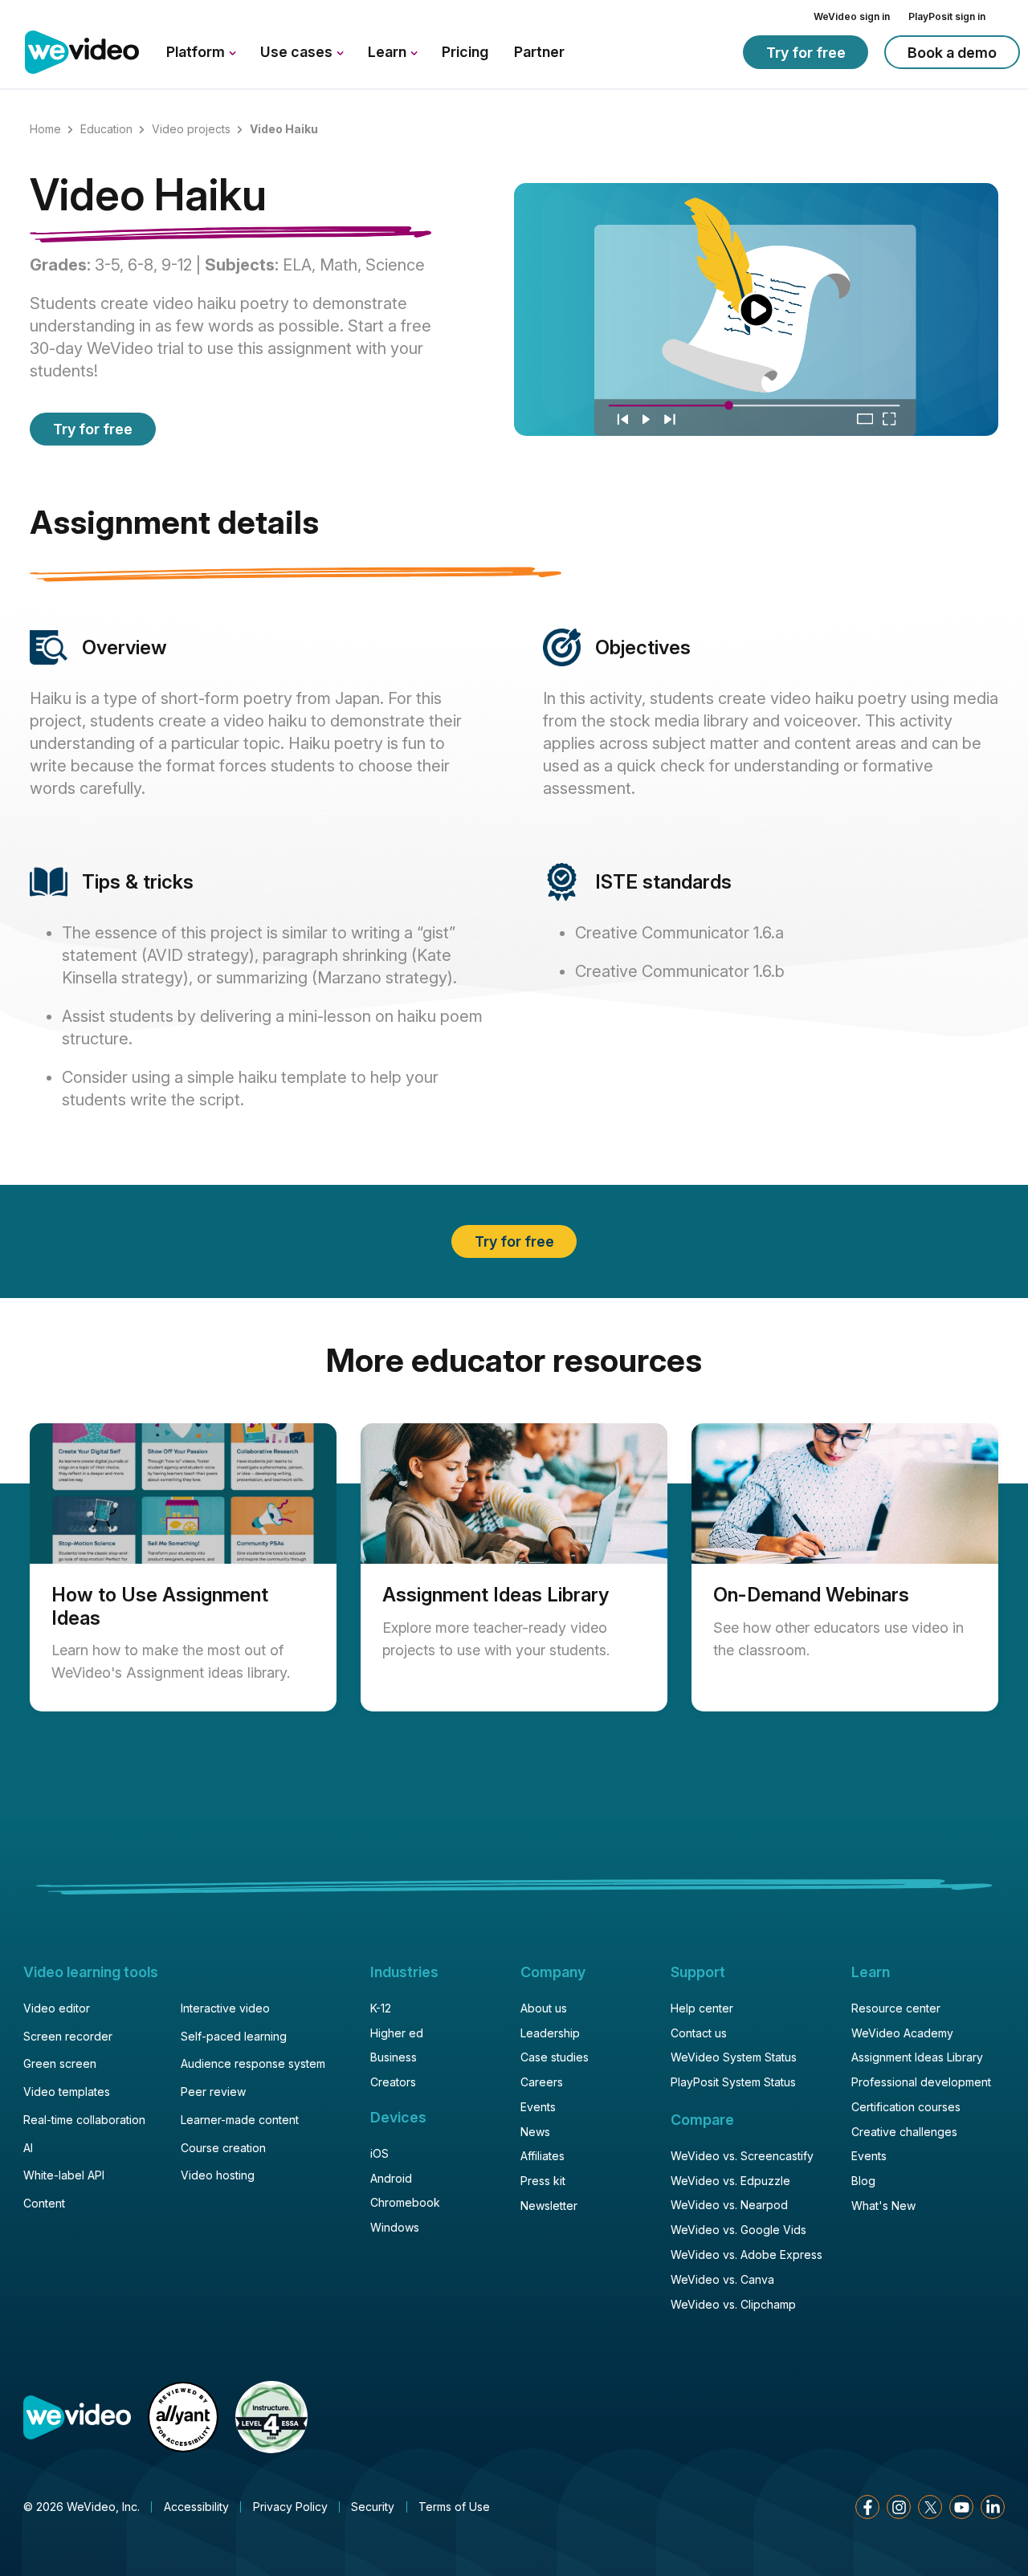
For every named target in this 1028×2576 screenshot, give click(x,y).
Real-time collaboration (84, 2120)
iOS (379, 2153)
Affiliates (543, 2156)
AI (28, 2148)
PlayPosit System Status (733, 2082)
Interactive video (225, 2008)
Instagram (899, 2507)
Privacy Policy (290, 2507)
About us (544, 2008)
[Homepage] (82, 53)
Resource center (896, 2008)
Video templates (67, 2092)
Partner (539, 52)
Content (44, 2203)
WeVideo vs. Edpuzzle (730, 2181)
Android (391, 2178)
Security (373, 2507)
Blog (863, 2181)
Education (106, 129)
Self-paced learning (234, 2036)
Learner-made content (240, 2120)
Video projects (191, 129)
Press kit (543, 2181)
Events (538, 2107)
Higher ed (397, 2033)
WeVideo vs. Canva (722, 2279)
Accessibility (196, 2507)
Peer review (213, 2092)
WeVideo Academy (902, 2033)
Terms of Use (454, 2507)
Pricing (465, 52)
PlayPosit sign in (947, 16)
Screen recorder (68, 2036)
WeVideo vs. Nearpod (729, 2205)
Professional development (921, 2082)
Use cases (298, 52)
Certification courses (906, 2107)
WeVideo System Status (734, 2057)
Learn (389, 52)
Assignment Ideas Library (917, 2057)
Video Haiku (148, 197)
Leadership (550, 2033)
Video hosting (218, 2175)
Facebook (867, 2507)
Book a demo (952, 53)
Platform (197, 52)
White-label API (64, 2175)
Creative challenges (904, 2132)
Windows (395, 2227)
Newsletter (549, 2206)
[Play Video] (756, 309)
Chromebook (405, 2202)
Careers (542, 2082)
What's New (883, 2206)
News (535, 2132)
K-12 (381, 2008)
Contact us (699, 2033)
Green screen (60, 2063)
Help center (702, 2008)
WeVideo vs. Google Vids (738, 2230)
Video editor (57, 2008)
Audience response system (253, 2063)
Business (394, 2057)
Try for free (806, 53)
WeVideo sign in (852, 16)
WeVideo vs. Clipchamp (733, 2304)
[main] (514, 909)
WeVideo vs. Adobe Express (747, 2255)
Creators (393, 2082)
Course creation (223, 2148)
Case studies (555, 2057)
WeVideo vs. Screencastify (742, 2156)
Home (45, 129)
